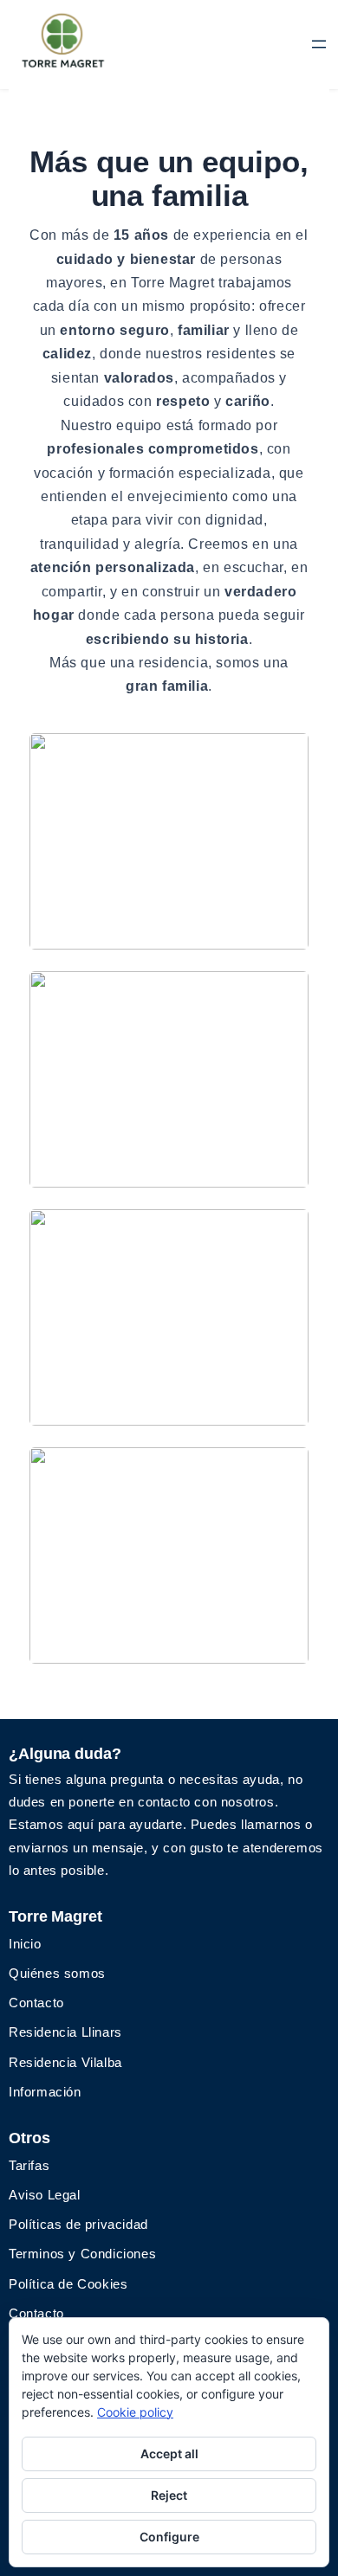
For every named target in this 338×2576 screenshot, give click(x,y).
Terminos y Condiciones (82, 2254)
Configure (169, 2537)
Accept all (169, 2454)
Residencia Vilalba (65, 2062)
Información (45, 2092)
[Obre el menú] (319, 44)
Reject (169, 2495)
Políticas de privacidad (78, 2224)
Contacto (36, 2003)
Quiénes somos (57, 1973)
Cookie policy (135, 2412)
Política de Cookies (68, 2284)
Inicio (25, 1944)
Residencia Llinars (65, 2032)
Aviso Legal (45, 2195)
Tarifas (29, 2165)
